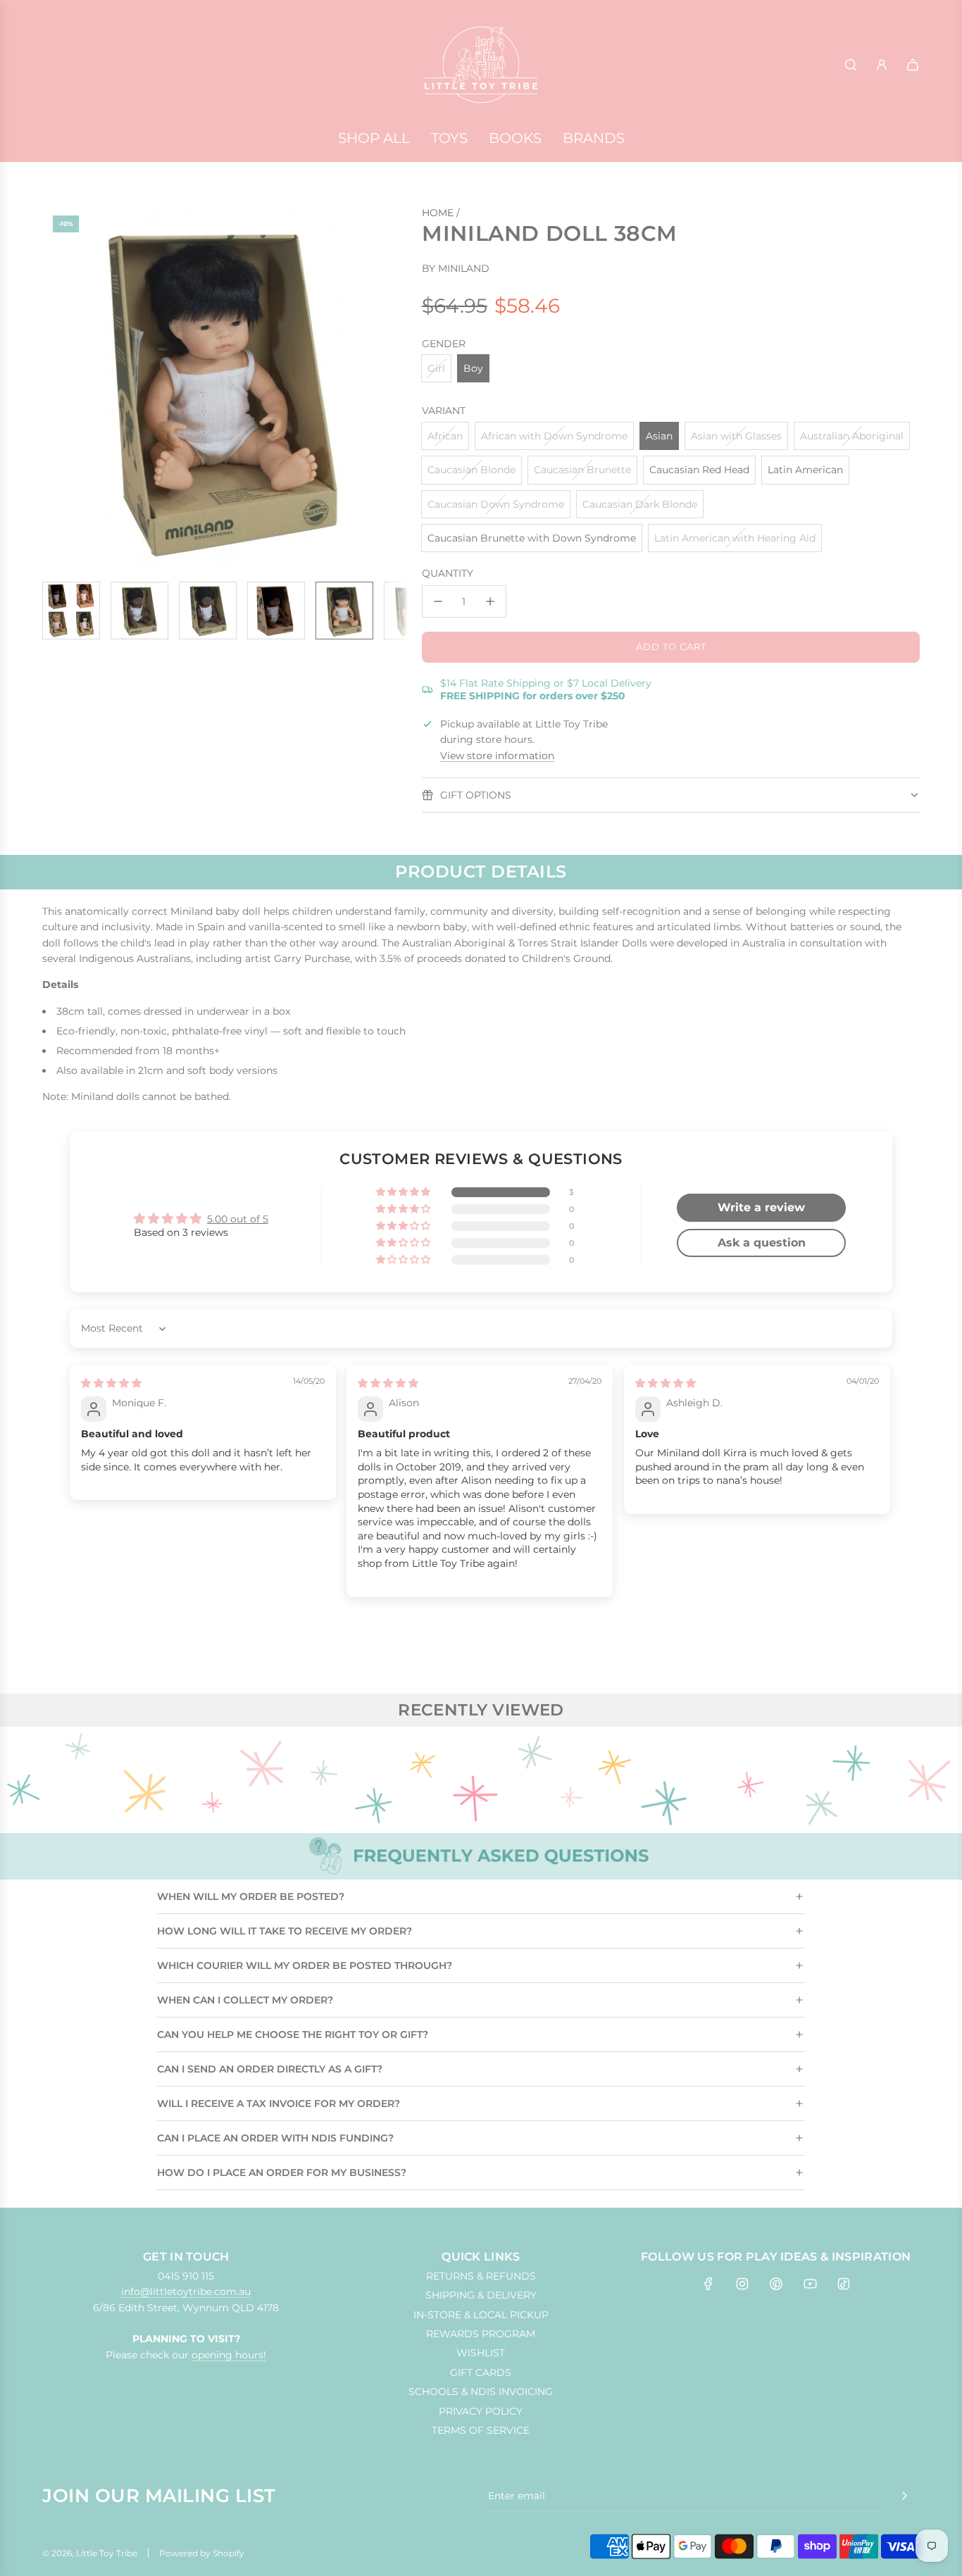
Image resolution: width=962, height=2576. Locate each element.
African (445, 436)
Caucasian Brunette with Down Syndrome (532, 538)
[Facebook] (708, 2284)
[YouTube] (810, 2284)
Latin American (805, 470)
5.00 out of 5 (238, 1219)
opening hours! (229, 2355)
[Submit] (904, 2496)
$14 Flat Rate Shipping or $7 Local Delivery (546, 689)
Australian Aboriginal (852, 436)
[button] (61, 388)
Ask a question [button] (762, 1243)
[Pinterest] (776, 2284)
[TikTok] (844, 2284)
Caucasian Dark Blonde (640, 504)
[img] (111, 1383)
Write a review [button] (761, 1207)
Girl (436, 368)
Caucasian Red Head (699, 470)
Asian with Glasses (736, 436)
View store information (497, 756)
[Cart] (913, 65)
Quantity (448, 573)
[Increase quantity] (490, 601)
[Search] (851, 65)
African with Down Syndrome (554, 436)
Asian (659, 436)
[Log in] (882, 65)
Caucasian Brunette (582, 470)
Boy (473, 368)
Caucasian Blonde (471, 470)
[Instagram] (742, 2284)
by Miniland (456, 268)
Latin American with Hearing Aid (735, 538)
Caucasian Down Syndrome (496, 504)
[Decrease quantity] (438, 601)
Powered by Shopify (202, 2553)
